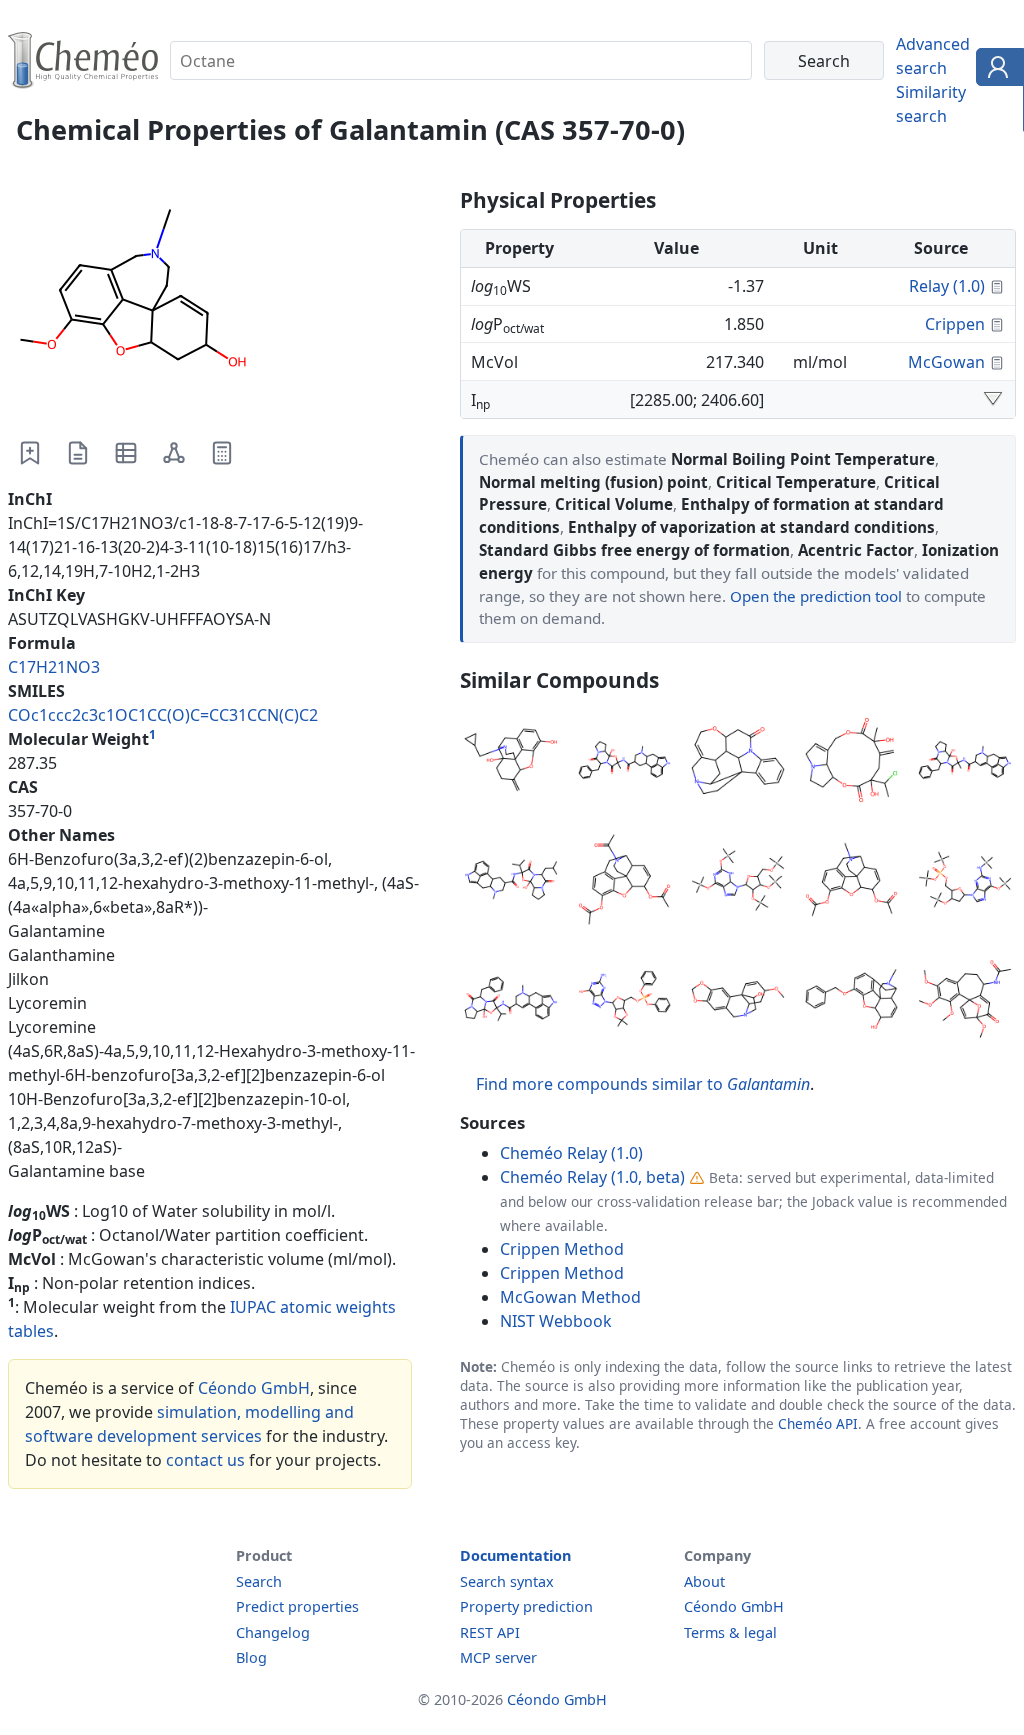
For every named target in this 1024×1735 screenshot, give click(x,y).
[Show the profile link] (995, 70)
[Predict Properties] (222, 453)
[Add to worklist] (30, 453)
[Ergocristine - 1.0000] (511, 1002)
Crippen (955, 324)
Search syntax (507, 1581)
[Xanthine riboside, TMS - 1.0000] (738, 883)
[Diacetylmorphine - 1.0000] (852, 883)
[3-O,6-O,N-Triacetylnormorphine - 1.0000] (625, 883)
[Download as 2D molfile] (174, 453)
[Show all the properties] (993, 400)
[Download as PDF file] (78, 453)
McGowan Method (570, 1297)
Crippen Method (562, 1249)
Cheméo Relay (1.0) (571, 1153)
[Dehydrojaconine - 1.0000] (852, 763)
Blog (251, 1657)
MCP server (498, 1657)
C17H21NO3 (54, 667)
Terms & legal (730, 1632)
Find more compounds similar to (643, 1084)
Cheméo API (818, 1423)
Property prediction (526, 1606)
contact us (205, 1460)
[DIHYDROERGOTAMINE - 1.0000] (625, 763)
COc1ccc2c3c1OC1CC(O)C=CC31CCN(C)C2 (163, 715)
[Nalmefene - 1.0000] (511, 763)
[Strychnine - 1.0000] (738, 763)
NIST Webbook (556, 1321)
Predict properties (297, 1606)
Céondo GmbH (254, 1388)
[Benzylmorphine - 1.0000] (852, 1002)
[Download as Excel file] (126, 453)
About (704, 1581)
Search (259, 1581)
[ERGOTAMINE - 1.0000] (965, 763)
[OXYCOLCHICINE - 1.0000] (965, 1002)
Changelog (273, 1632)
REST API (490, 1632)
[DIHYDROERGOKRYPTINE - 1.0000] (511, 883)
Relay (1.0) (947, 286)
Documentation (515, 1555)
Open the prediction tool (816, 596)
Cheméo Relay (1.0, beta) (592, 1177)
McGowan (946, 362)
